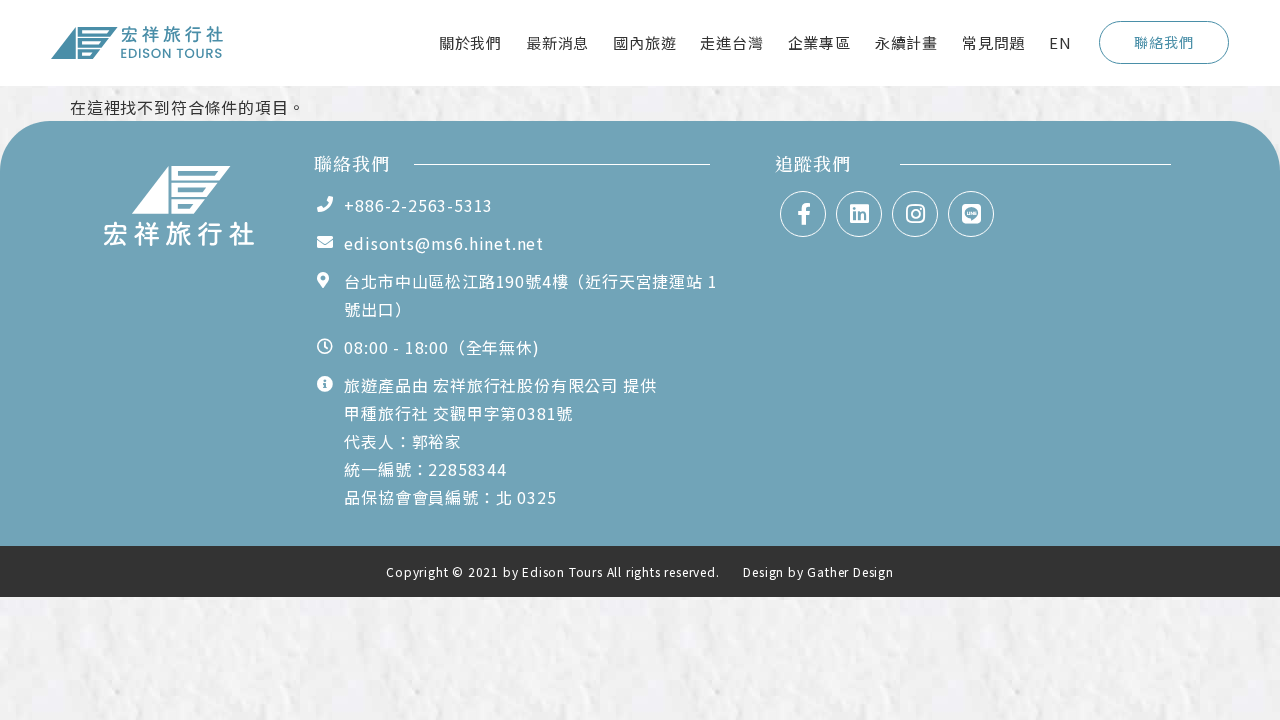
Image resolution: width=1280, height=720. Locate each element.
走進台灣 (731, 42)
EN (1060, 42)
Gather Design (850, 571)
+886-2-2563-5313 (418, 205)
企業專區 (819, 42)
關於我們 (470, 42)
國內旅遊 (644, 42)
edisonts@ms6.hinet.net (444, 243)
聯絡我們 (1163, 42)
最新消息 (557, 42)
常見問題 (993, 42)
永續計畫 (906, 42)
